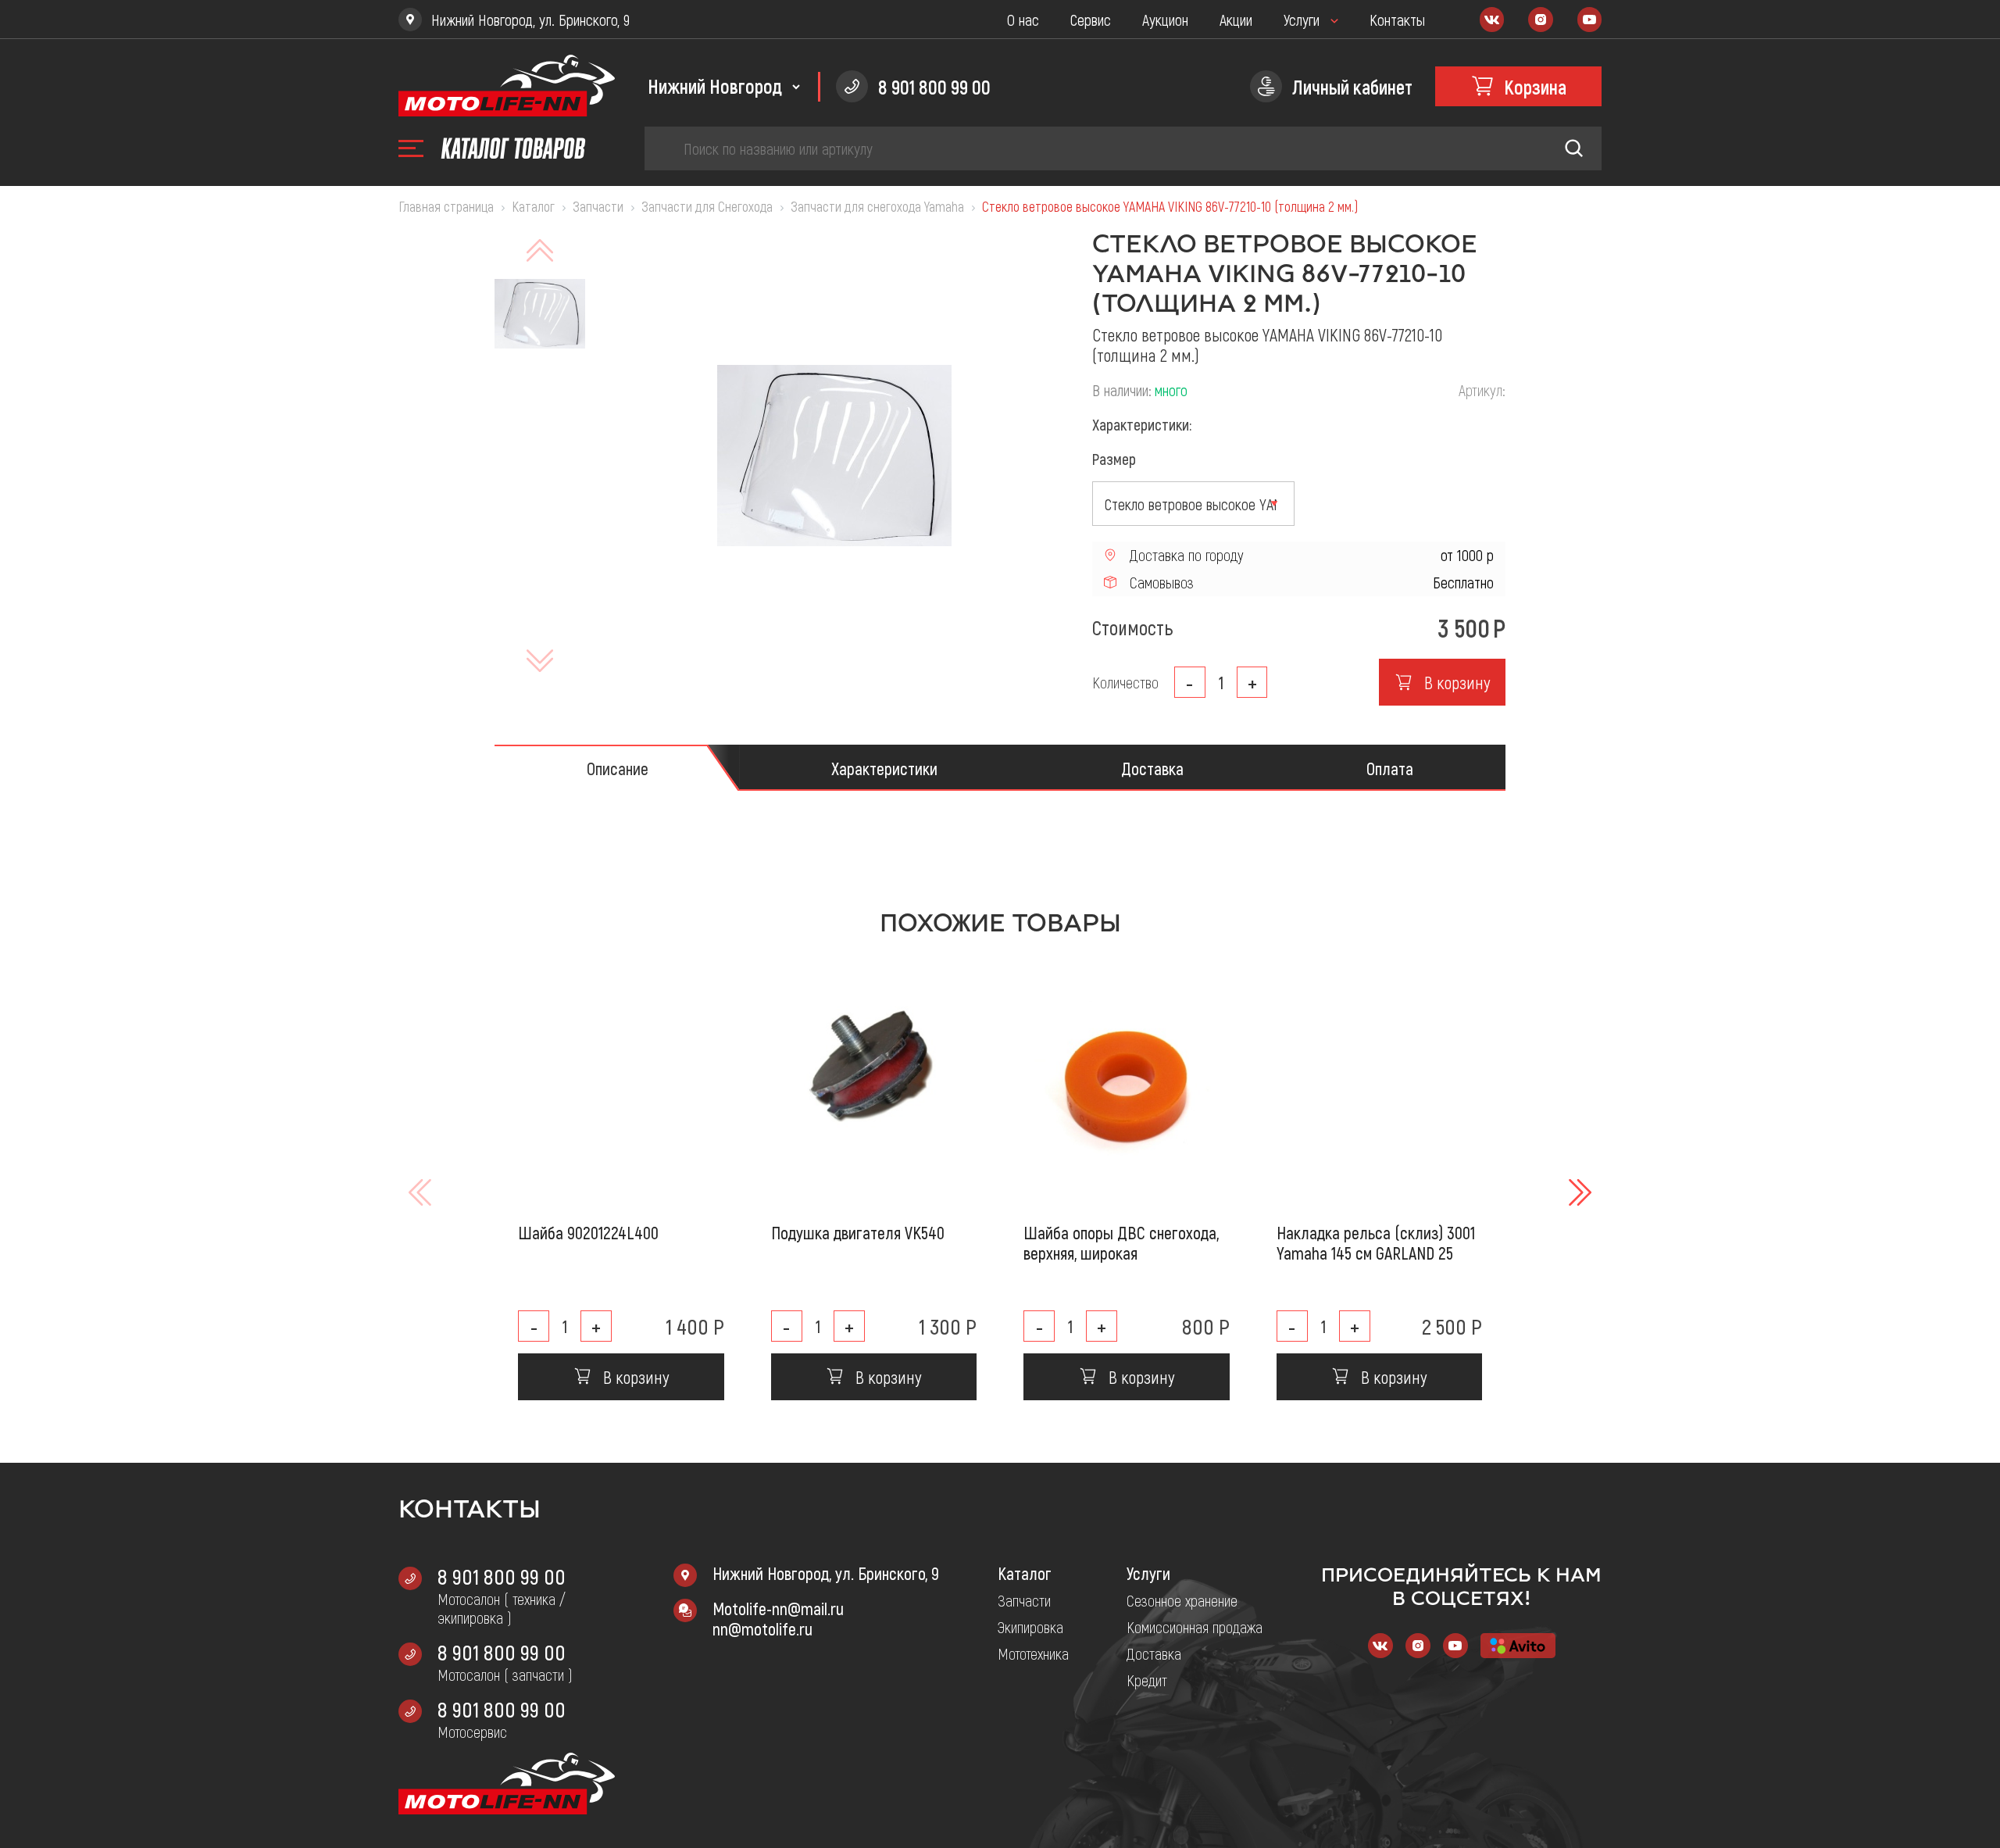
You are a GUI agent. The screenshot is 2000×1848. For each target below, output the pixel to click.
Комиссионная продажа (1195, 1627)
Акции (1236, 20)
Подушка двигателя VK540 (858, 1232)
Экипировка (1030, 1627)
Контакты (1397, 20)
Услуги (1302, 20)
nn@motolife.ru (762, 1628)
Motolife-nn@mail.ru (778, 1608)
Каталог (1025, 1573)
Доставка (1154, 1653)
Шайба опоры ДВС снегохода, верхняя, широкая (1121, 1242)
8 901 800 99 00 (502, 1576)
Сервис (1091, 20)
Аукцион (1165, 20)
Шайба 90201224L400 (588, 1232)
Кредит (1147, 1680)
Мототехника (1033, 1653)
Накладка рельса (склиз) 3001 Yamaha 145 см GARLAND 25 (1376, 1242)
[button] (1578, 1192)
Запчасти (1024, 1600)
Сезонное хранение (1182, 1600)
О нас (1023, 20)
